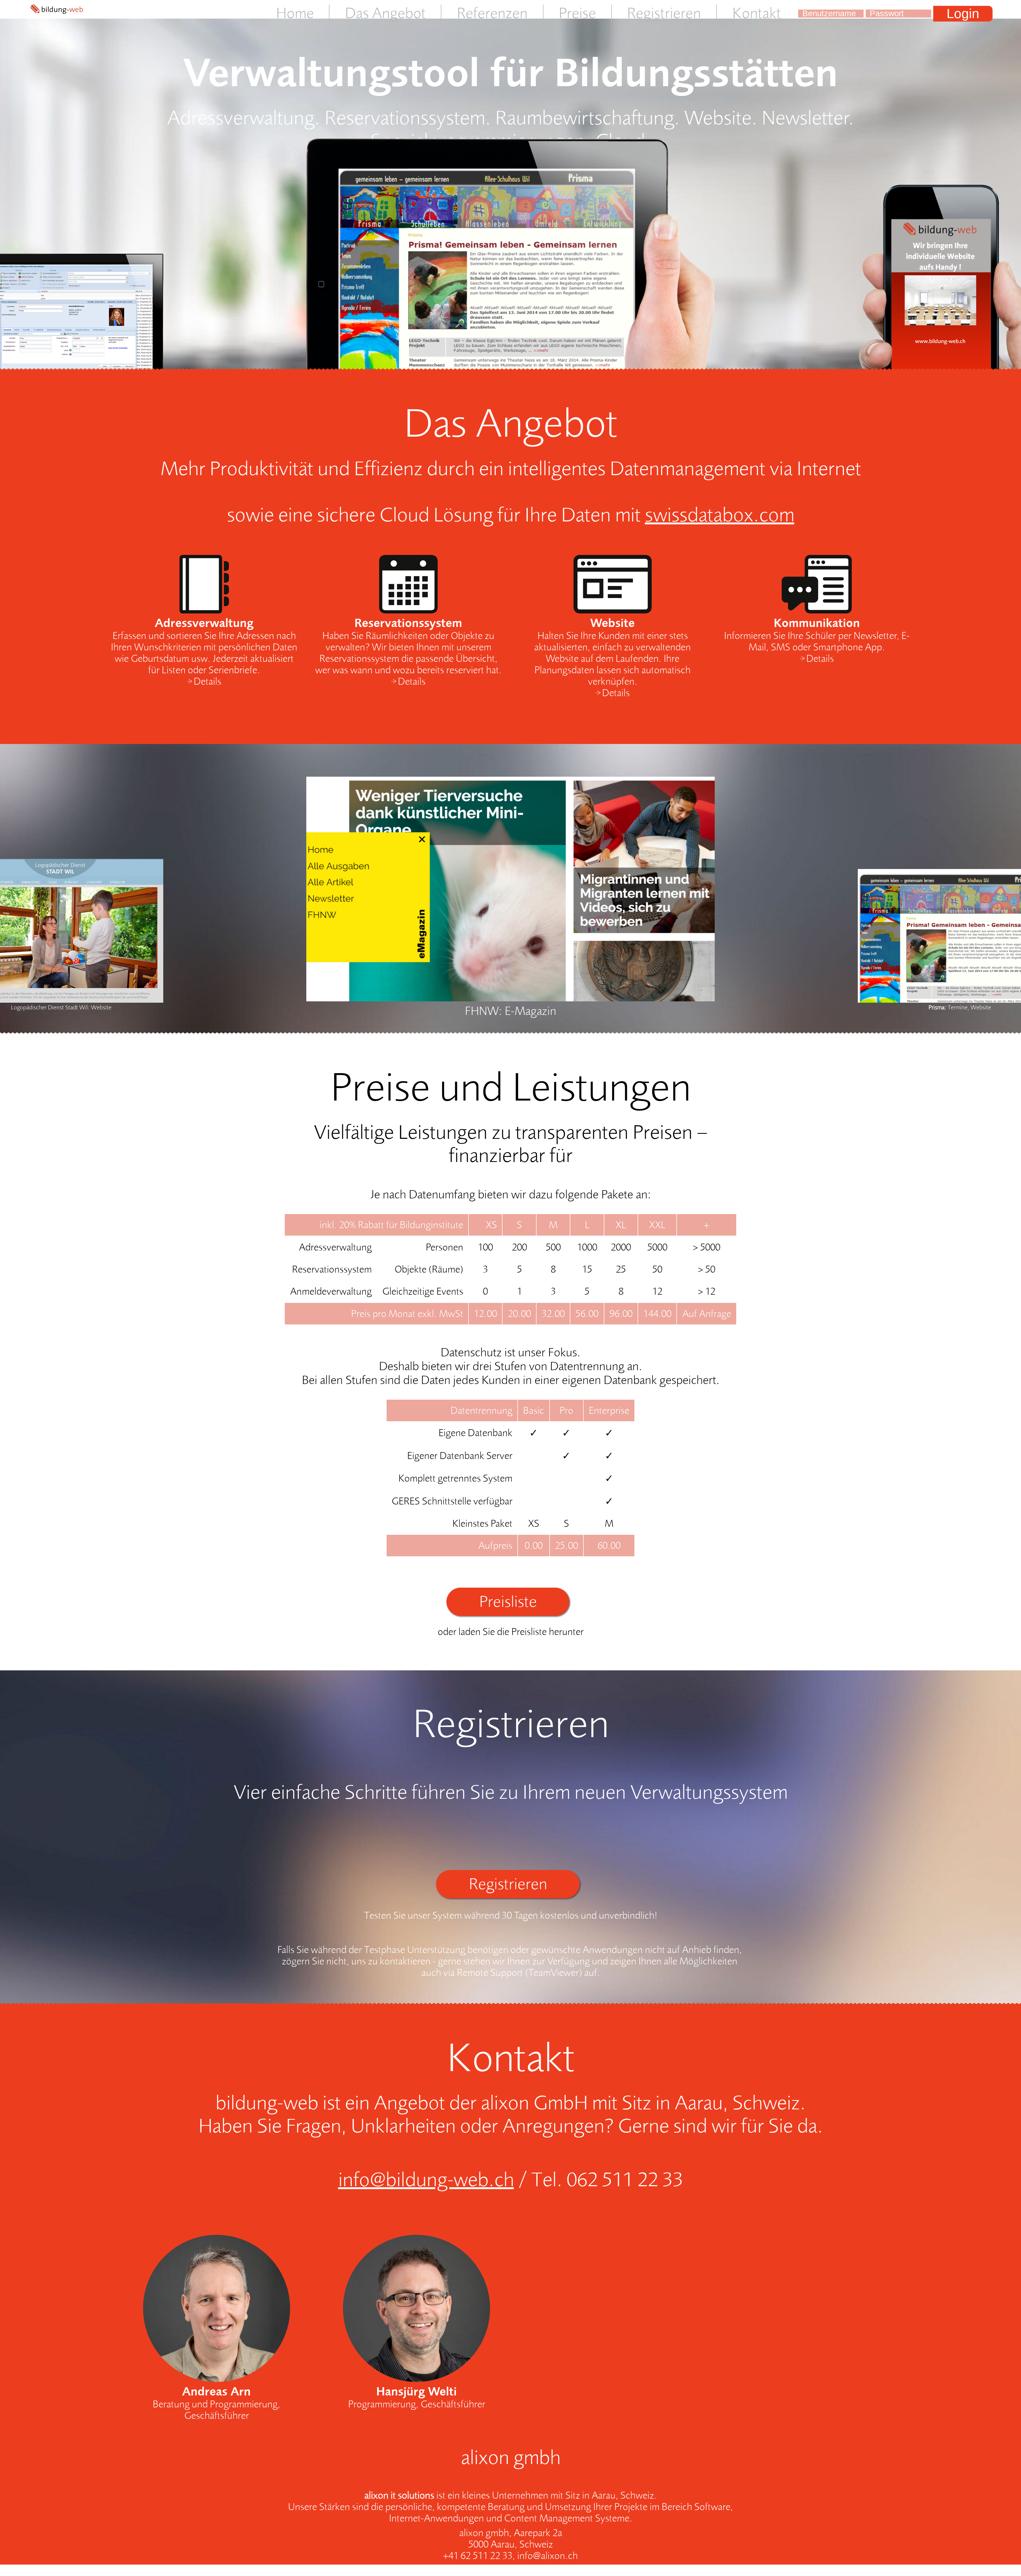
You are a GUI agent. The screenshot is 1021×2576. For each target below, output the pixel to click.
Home (295, 13)
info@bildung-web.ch (426, 2180)
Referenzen (492, 13)
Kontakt (757, 13)
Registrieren (664, 13)
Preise (577, 13)
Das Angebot (385, 13)
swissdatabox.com (719, 515)
